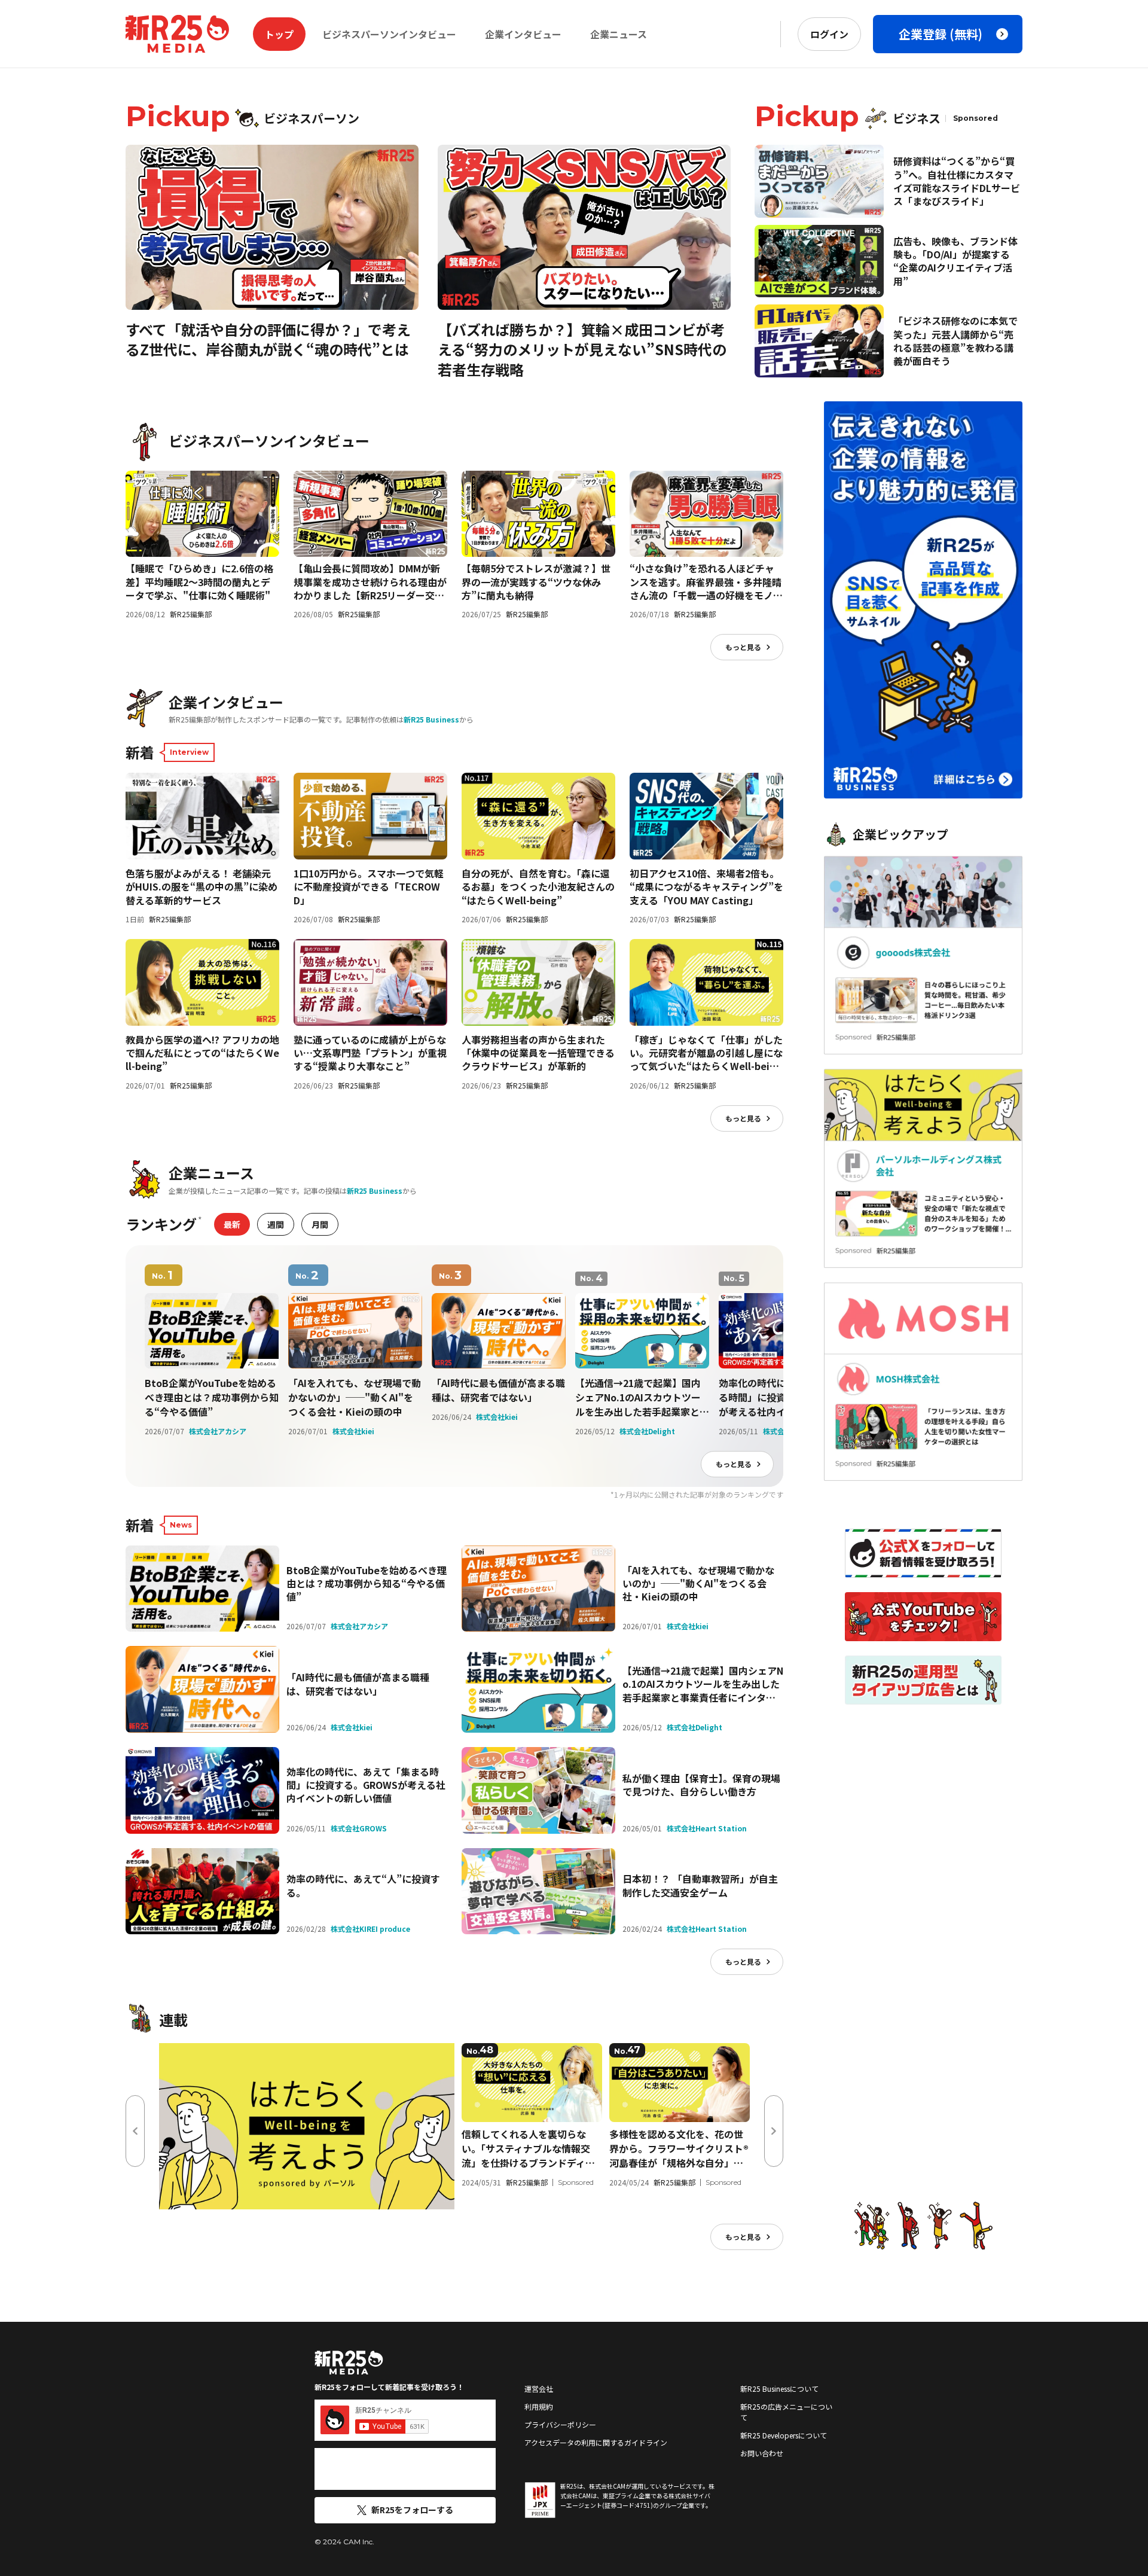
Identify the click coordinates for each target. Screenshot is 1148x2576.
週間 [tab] (276, 1224)
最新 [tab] (232, 1224)
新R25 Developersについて (784, 2435)
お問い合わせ (762, 2453)
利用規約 (539, 2406)
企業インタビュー (523, 34)
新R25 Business (431, 719)
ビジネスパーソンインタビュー (389, 34)
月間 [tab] (320, 1224)
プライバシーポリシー (560, 2424)
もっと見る (743, 647)
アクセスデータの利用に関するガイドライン (596, 2442)
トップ (279, 34)
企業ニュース (619, 34)
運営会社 (539, 2388)
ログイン (829, 34)
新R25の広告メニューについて (786, 2412)
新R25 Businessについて (779, 2388)
